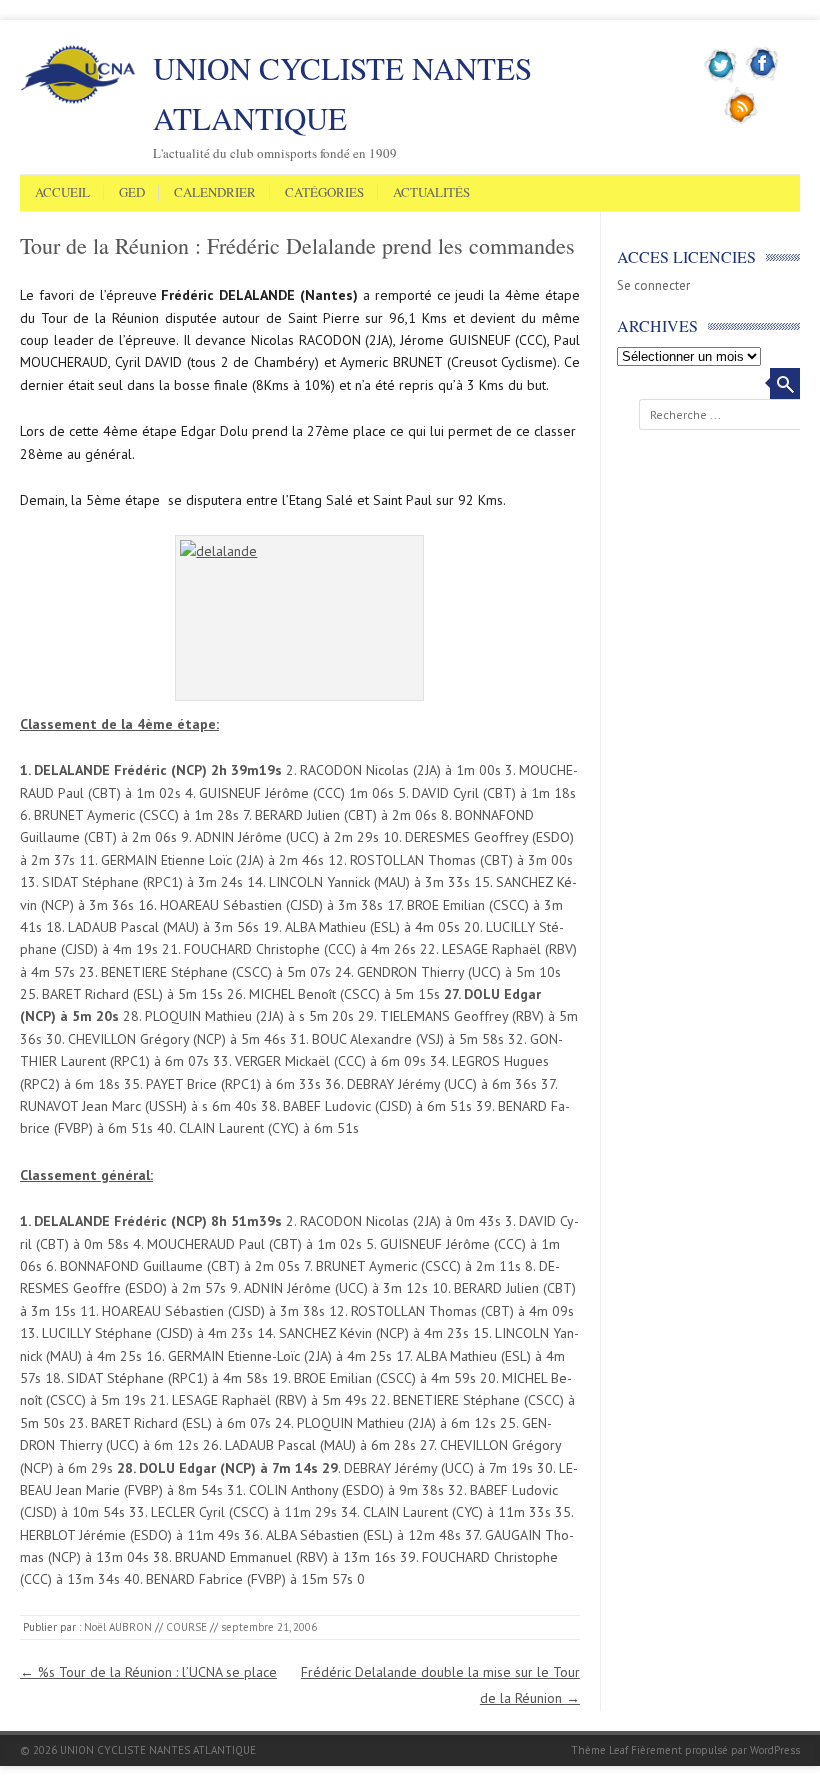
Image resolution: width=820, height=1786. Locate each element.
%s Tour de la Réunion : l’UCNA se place (148, 1672)
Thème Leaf (599, 1750)
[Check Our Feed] (741, 121)
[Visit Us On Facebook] (762, 79)
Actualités (431, 193)
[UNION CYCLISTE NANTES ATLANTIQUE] (78, 100)
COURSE (186, 1627)
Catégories (324, 193)
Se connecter (653, 285)
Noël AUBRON (118, 1627)
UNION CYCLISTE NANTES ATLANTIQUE (342, 93)
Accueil (62, 193)
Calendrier (215, 193)
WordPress (775, 1750)
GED (132, 193)
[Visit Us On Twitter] (721, 79)
